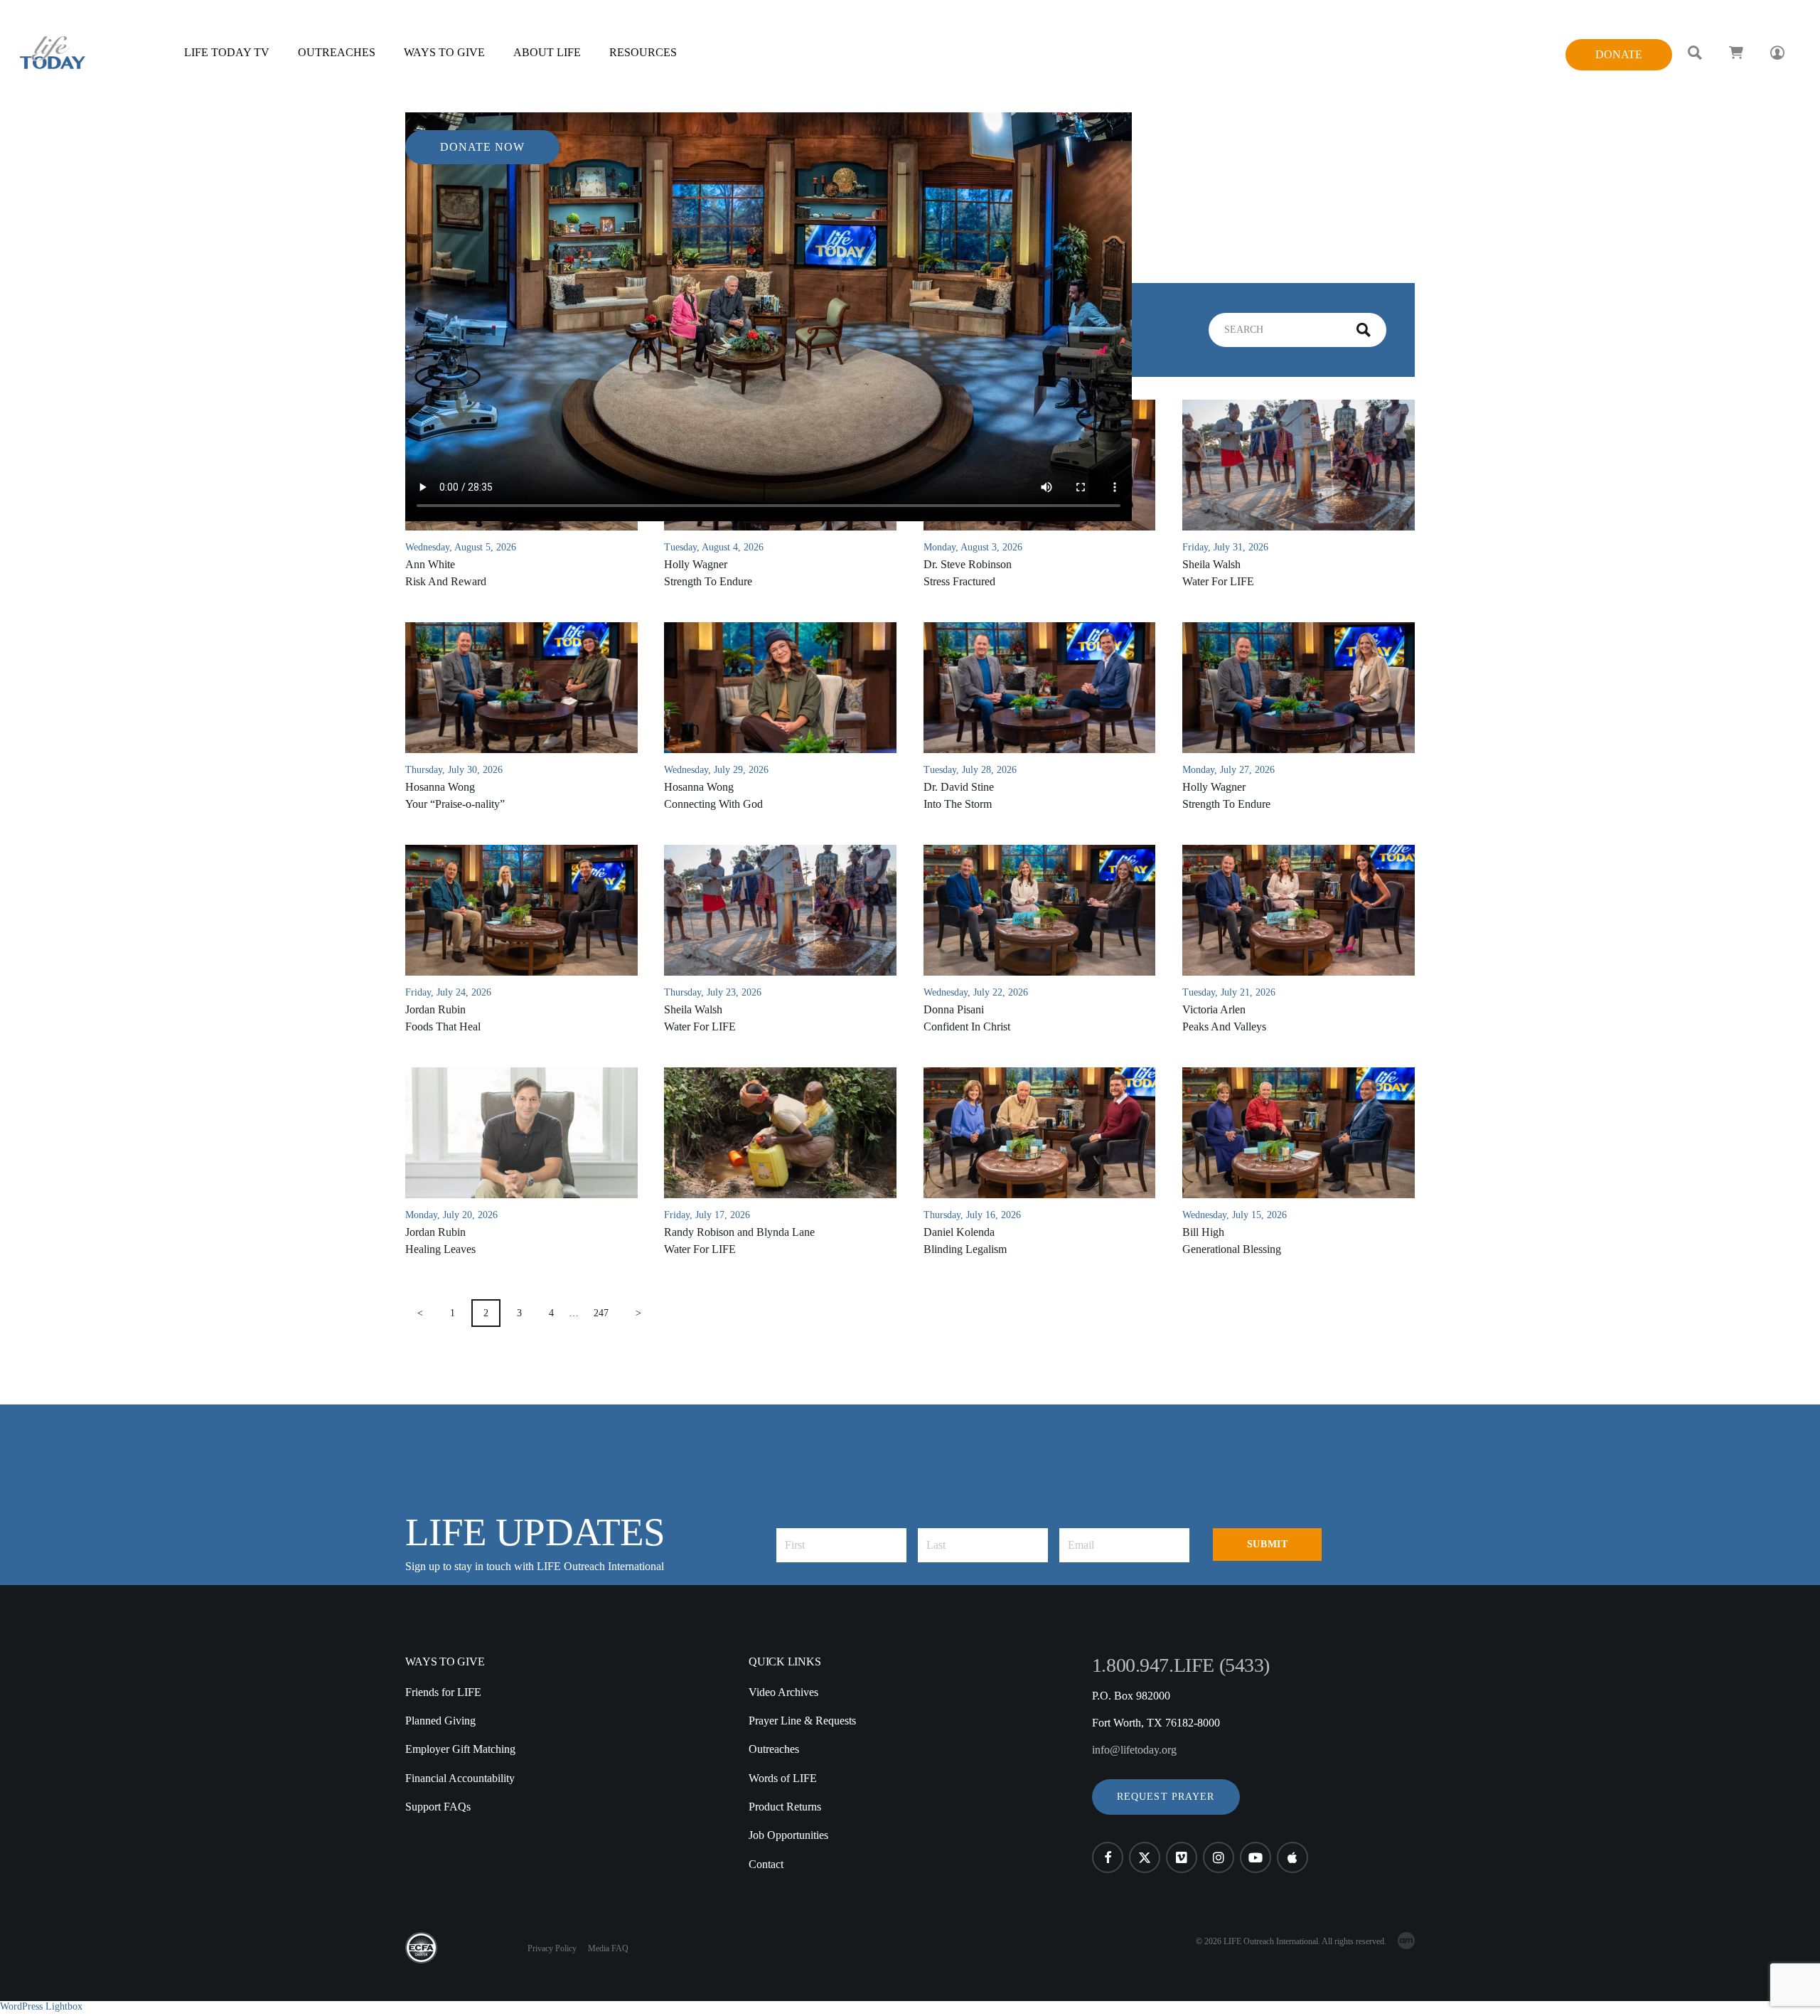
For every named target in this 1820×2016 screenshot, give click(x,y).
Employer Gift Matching (460, 1749)
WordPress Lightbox (41, 2006)
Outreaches (774, 1749)
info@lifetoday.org (1134, 1750)
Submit (1267, 1544)
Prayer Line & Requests (802, 1721)
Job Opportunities (788, 1835)
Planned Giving (440, 1721)
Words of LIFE (783, 1778)
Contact (766, 1864)
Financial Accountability (460, 1778)
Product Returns (785, 1807)
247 (601, 1313)
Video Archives (783, 1692)
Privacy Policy (552, 1948)
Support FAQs (438, 1807)
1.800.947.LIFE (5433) (1181, 1665)
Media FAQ (608, 1948)
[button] (1166, 1797)
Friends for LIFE (443, 1692)
